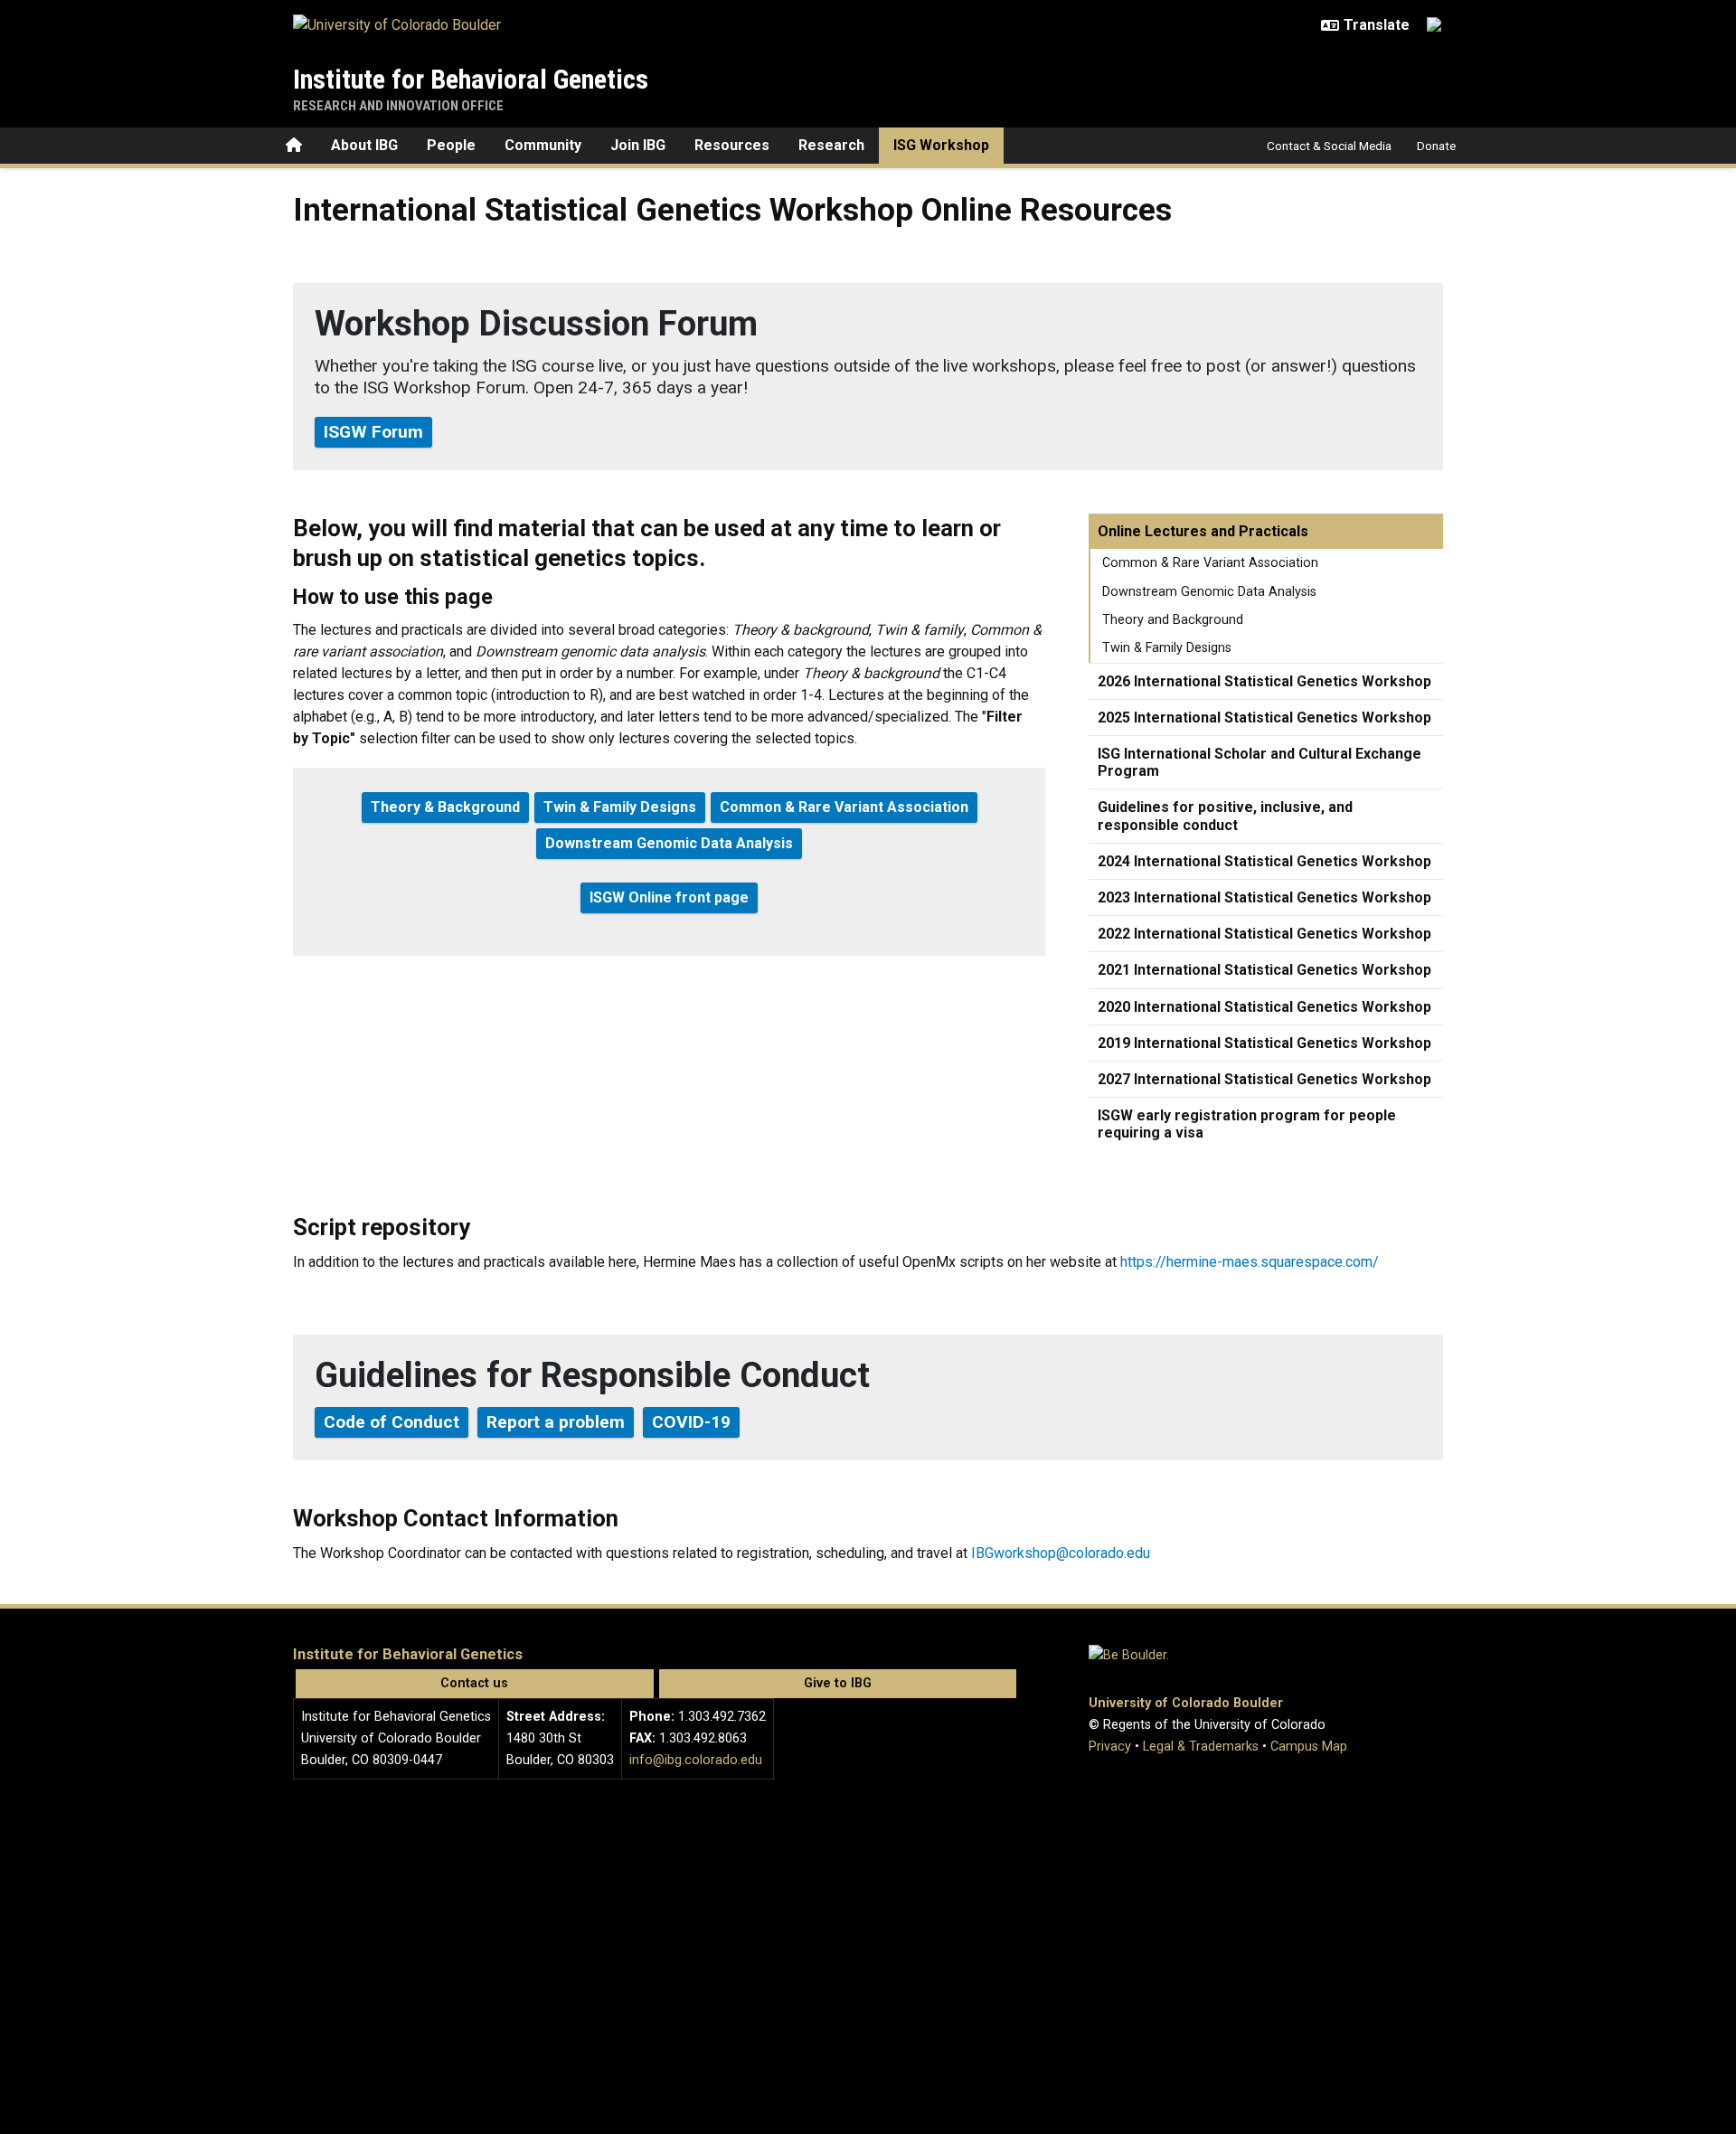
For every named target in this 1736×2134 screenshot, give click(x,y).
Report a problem (556, 1422)
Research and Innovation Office (398, 106)
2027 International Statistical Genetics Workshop (1264, 1079)
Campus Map (1309, 1747)
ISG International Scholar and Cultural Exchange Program (1260, 762)
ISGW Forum (373, 432)
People (451, 145)
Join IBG (638, 145)
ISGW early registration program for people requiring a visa (1247, 1124)
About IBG (364, 145)
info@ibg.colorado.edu (696, 1760)
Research (831, 145)
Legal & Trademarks (1201, 1747)
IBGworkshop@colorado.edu (1061, 1553)
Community (543, 145)
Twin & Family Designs (1167, 648)
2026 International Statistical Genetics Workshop (1264, 681)
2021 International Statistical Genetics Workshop (1264, 970)
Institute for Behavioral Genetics (471, 79)
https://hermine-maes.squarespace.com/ (1250, 1262)
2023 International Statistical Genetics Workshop (1264, 897)
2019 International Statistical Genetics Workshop (1264, 1043)
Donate (1436, 146)
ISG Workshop (941, 145)
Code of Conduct (392, 1422)
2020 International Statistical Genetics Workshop (1264, 1007)
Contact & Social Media (1329, 146)
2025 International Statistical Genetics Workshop (1264, 718)
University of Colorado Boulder (1186, 1703)
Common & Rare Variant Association (1210, 563)
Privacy (1110, 1747)
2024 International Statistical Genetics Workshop (1264, 861)
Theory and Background (1173, 620)
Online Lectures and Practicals (1203, 531)
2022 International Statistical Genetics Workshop (1264, 934)
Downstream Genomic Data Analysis (1209, 592)
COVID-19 (691, 1422)
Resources (732, 145)
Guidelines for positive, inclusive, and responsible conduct (1225, 816)
